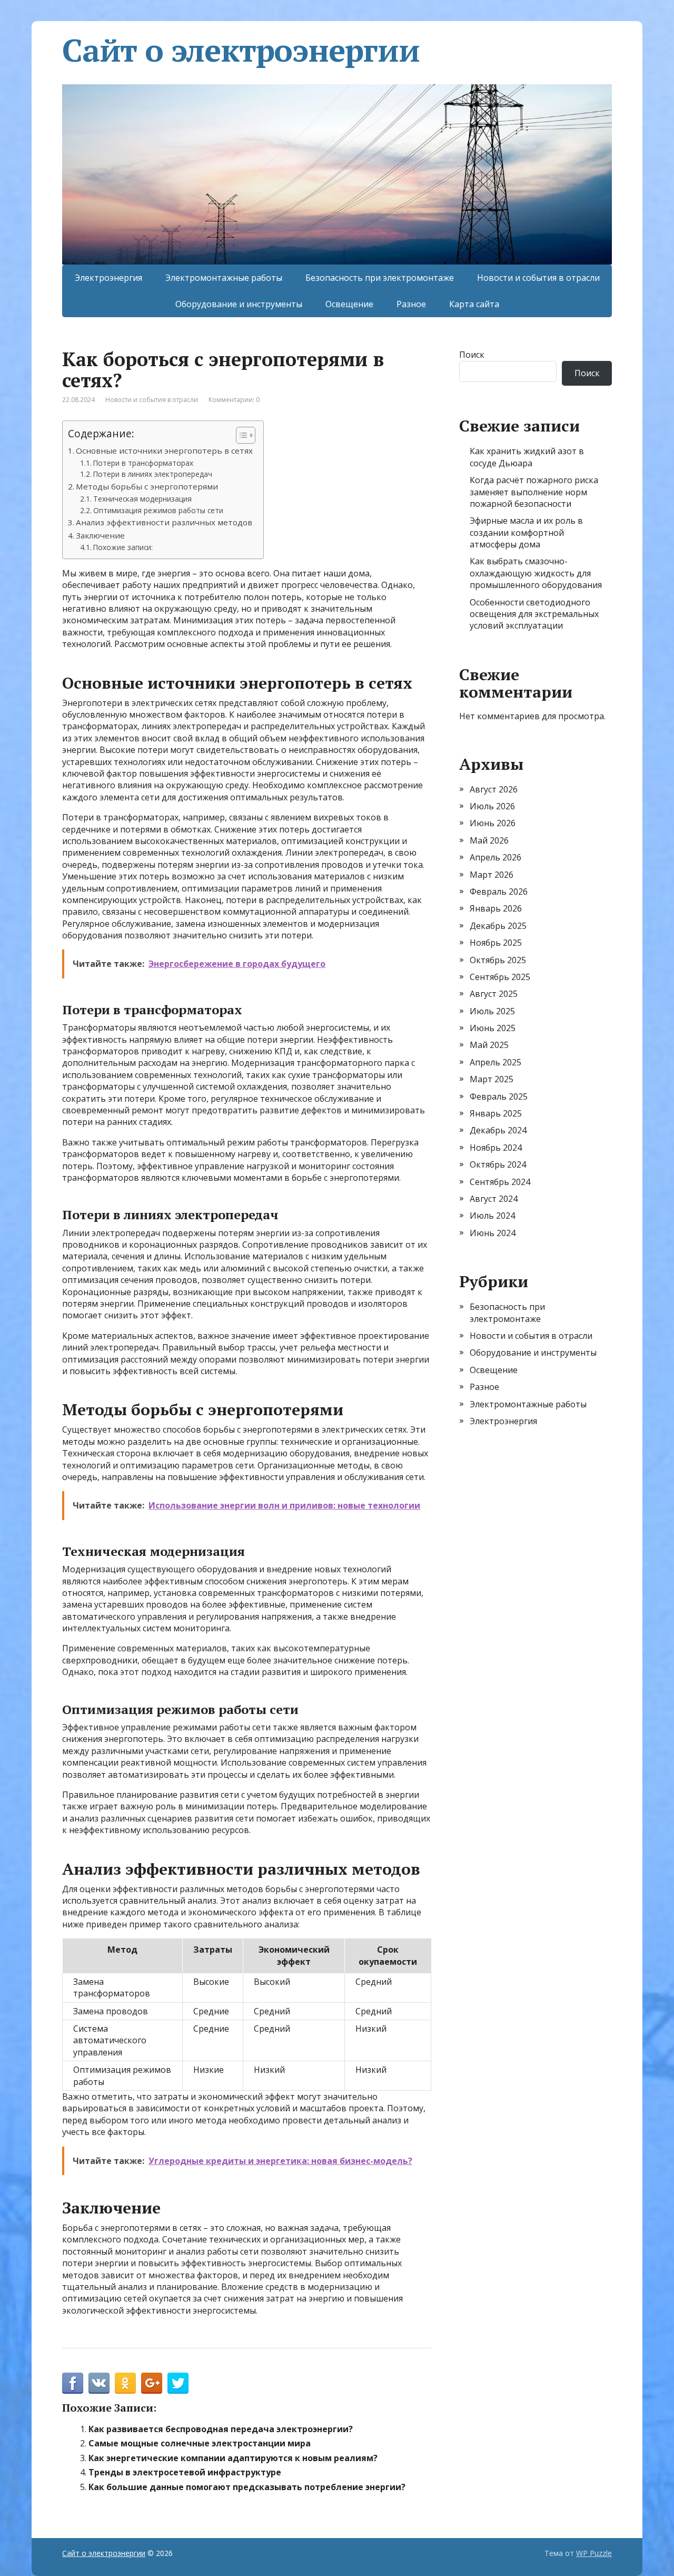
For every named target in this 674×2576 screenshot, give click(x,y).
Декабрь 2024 (498, 1130)
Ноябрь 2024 (496, 1148)
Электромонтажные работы (224, 278)
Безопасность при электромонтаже (380, 278)
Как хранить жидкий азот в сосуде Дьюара (527, 457)
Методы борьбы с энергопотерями (147, 486)
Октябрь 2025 (498, 960)
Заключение (100, 535)
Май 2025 (489, 1045)
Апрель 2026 (495, 857)
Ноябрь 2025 (496, 943)
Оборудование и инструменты (239, 304)
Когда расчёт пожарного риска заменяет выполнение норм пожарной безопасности (534, 492)
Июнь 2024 (493, 1233)
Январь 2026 (496, 908)
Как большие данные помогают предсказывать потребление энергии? (247, 2487)
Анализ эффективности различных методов (164, 522)
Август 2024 (494, 1199)
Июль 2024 (492, 1216)
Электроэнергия (108, 278)
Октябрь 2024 (498, 1164)
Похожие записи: (123, 547)
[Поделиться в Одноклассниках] (125, 2383)
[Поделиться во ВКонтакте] (99, 2383)
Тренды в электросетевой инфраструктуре (185, 2472)
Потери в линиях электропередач (153, 474)
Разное (411, 304)
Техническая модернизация (142, 499)
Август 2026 (494, 789)
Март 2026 (492, 875)
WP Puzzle (594, 2553)
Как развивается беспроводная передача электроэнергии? (221, 2429)
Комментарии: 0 (234, 400)
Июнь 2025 (493, 1028)
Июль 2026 (492, 806)
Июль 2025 (492, 1011)
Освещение (349, 304)
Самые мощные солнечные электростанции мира (200, 2443)
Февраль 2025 (499, 1096)
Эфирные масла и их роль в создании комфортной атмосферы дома (526, 532)
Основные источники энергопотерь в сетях (164, 450)
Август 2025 (494, 994)
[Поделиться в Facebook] (73, 2383)
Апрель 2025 (495, 1062)
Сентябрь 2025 (500, 977)
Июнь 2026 (493, 823)
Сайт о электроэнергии (241, 50)
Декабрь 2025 (498, 926)
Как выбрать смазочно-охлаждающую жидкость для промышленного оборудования (536, 573)
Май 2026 (489, 840)
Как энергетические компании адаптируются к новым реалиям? (233, 2458)
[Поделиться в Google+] (152, 2383)
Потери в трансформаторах (143, 463)
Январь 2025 (496, 1113)
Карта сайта (474, 304)
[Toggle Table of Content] (240, 435)
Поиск (472, 355)
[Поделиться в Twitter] (178, 2383)
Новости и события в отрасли (538, 278)
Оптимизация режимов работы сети (158, 510)
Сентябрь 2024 (500, 1182)
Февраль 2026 (499, 892)
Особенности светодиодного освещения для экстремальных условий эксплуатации (534, 614)
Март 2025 (492, 1079)
